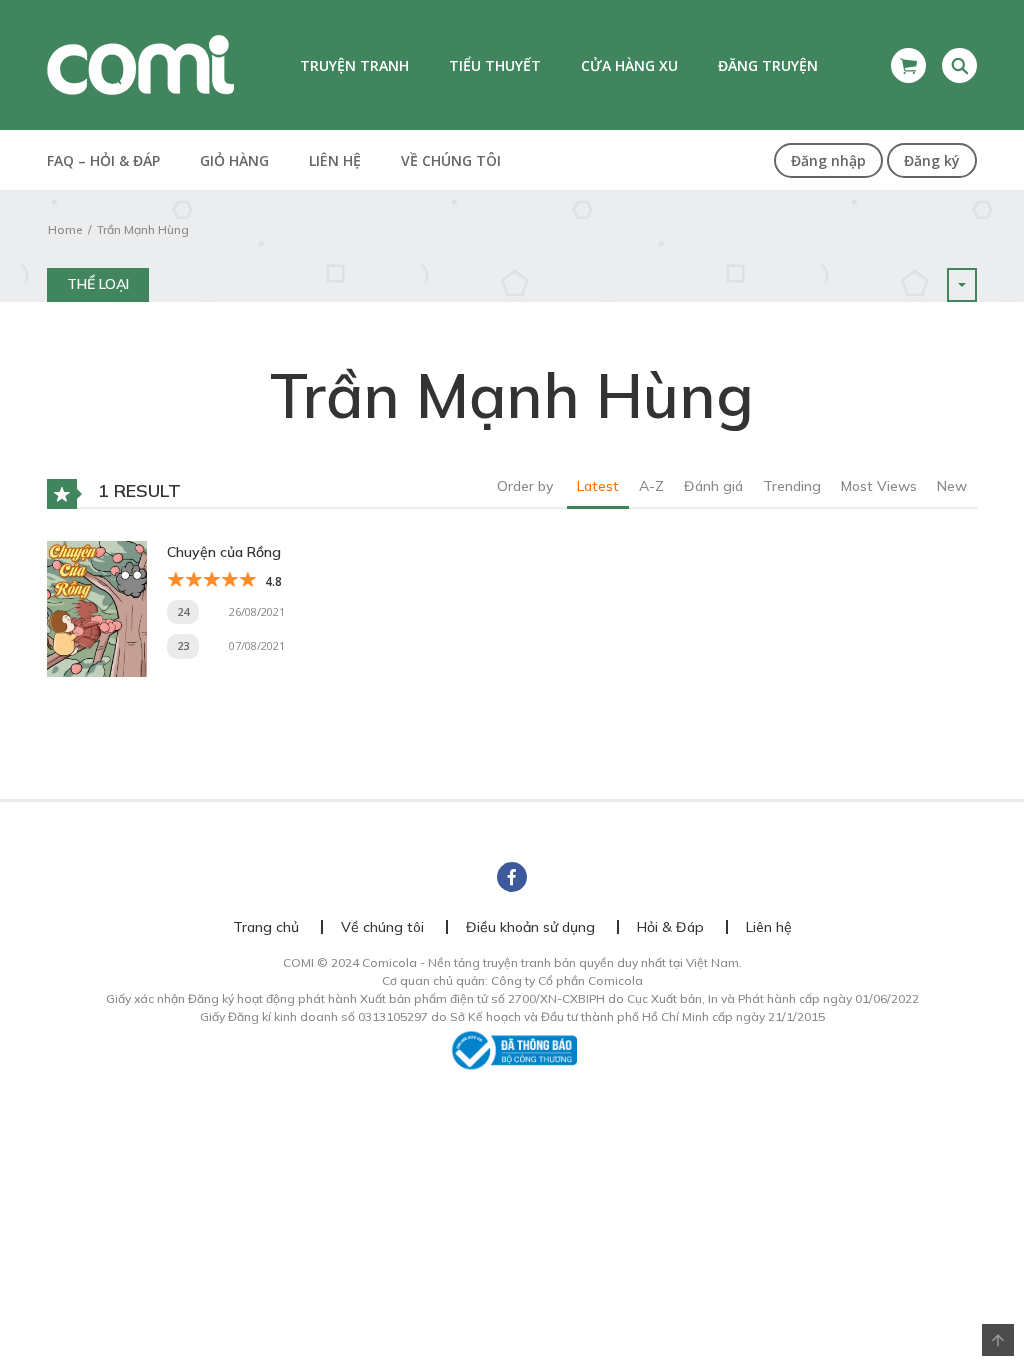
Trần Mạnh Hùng (143, 229)
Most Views (879, 486)
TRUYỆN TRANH (354, 65)
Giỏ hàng (234, 160)
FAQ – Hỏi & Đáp (103, 160)
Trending (792, 486)
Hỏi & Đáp (670, 927)
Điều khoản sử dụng (530, 927)
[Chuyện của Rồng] (97, 607)
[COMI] (140, 64)
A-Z (651, 486)
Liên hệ (335, 160)
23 (183, 645)
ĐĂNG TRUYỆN (768, 65)
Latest (598, 486)
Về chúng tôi (451, 160)
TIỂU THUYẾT (495, 65)
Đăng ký (932, 160)
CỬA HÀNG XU (629, 65)
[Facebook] (512, 877)
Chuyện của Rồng (224, 552)
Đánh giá (713, 486)
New (952, 486)
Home (65, 229)
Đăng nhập (828, 160)
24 (183, 611)
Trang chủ (266, 927)
